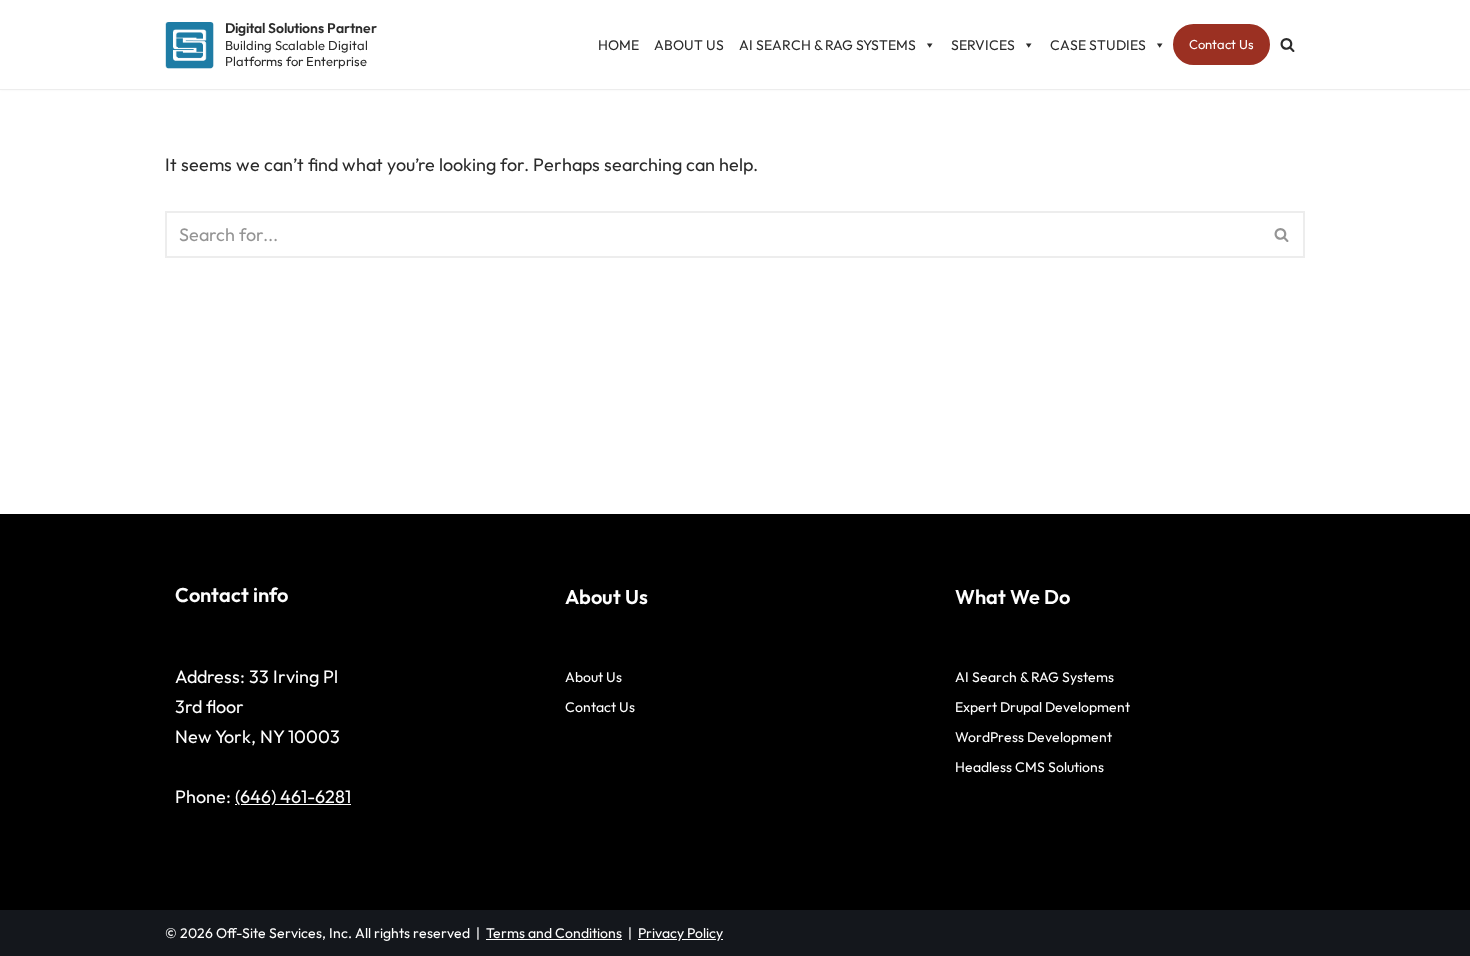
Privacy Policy (680, 933)
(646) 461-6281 (293, 796)
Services (983, 45)
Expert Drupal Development (1042, 707)
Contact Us (1221, 44)
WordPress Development (1033, 737)
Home (618, 45)
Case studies (1098, 45)
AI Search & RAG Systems (827, 45)
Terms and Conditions (554, 933)
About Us (689, 45)
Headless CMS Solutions (1029, 767)
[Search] (1287, 44)
